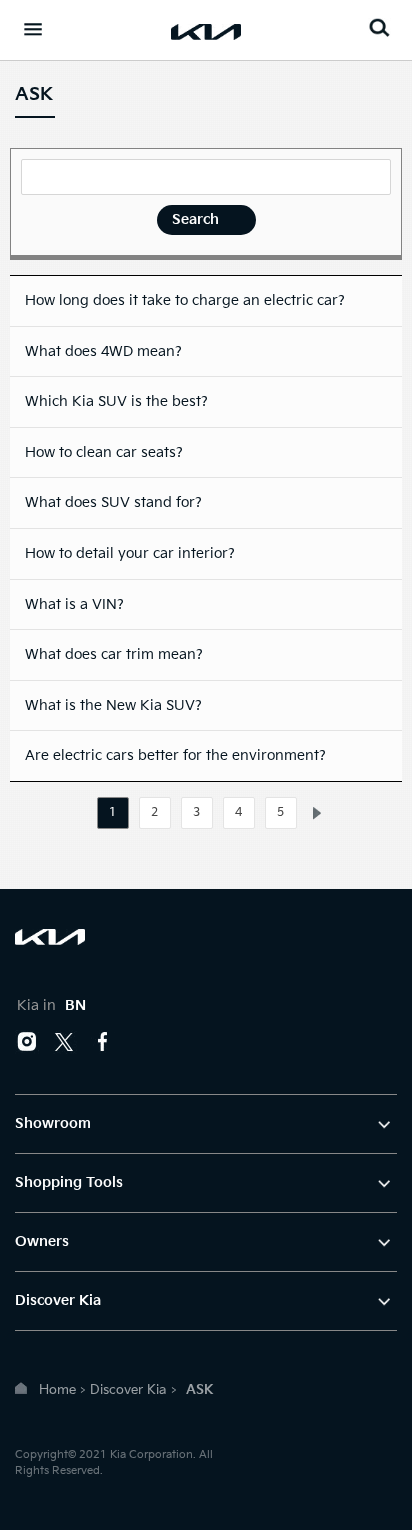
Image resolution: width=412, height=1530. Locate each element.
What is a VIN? (74, 604)
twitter (65, 1042)
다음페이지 (317, 813)
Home (57, 1390)
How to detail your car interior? (130, 553)
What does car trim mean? (114, 654)
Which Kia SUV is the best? (116, 401)
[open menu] (33, 29)
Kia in (51, 1005)
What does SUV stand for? (113, 502)
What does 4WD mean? (103, 351)
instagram (27, 1042)
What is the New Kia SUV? (113, 705)
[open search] (379, 27)
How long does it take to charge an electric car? (185, 300)
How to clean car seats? (104, 452)
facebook (103, 1042)
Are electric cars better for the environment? (175, 755)
